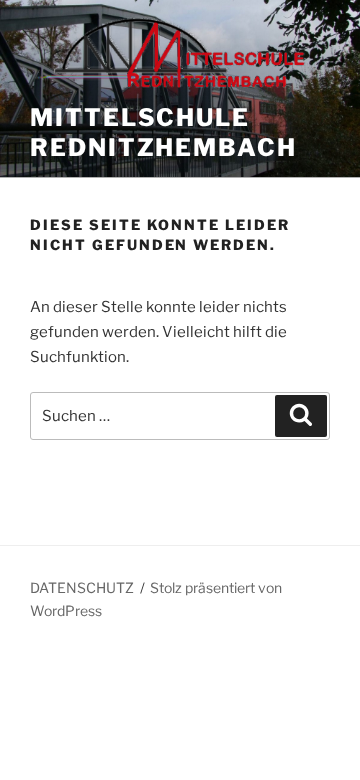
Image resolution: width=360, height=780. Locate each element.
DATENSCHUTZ (82, 587)
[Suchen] (301, 416)
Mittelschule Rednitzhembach (163, 132)
